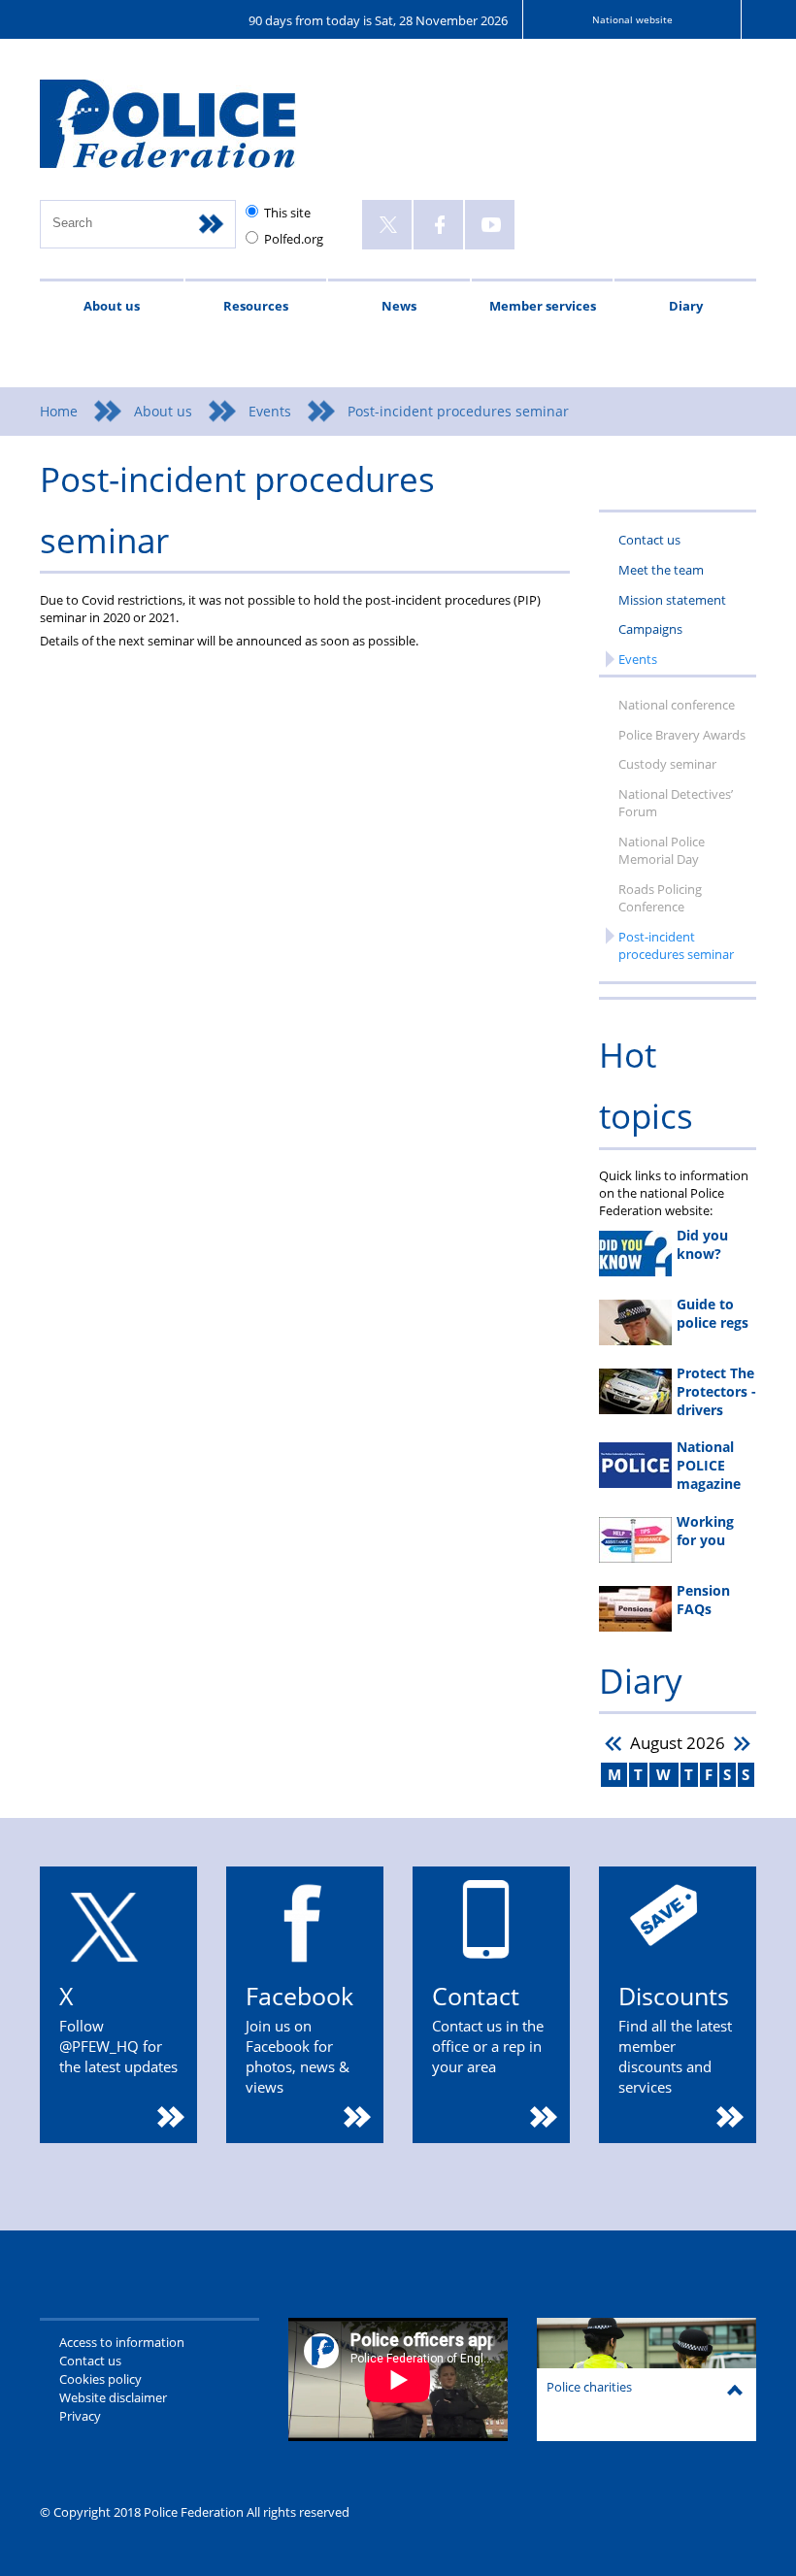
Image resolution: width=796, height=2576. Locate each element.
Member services (543, 306)
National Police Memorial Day (662, 850)
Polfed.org (294, 239)
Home (59, 411)
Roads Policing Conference (660, 898)
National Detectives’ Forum (676, 803)
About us (112, 306)
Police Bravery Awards (682, 735)
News (399, 306)
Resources (256, 306)
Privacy (80, 2416)
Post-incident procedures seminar (676, 945)
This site (287, 213)
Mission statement (672, 600)
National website (632, 19)
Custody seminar (667, 764)
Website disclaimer (113, 2397)
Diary (686, 306)
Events (270, 411)
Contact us (649, 540)
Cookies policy (100, 2379)
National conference (677, 705)
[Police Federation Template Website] (188, 132)
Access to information (122, 2342)
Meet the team (661, 570)
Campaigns (650, 629)
